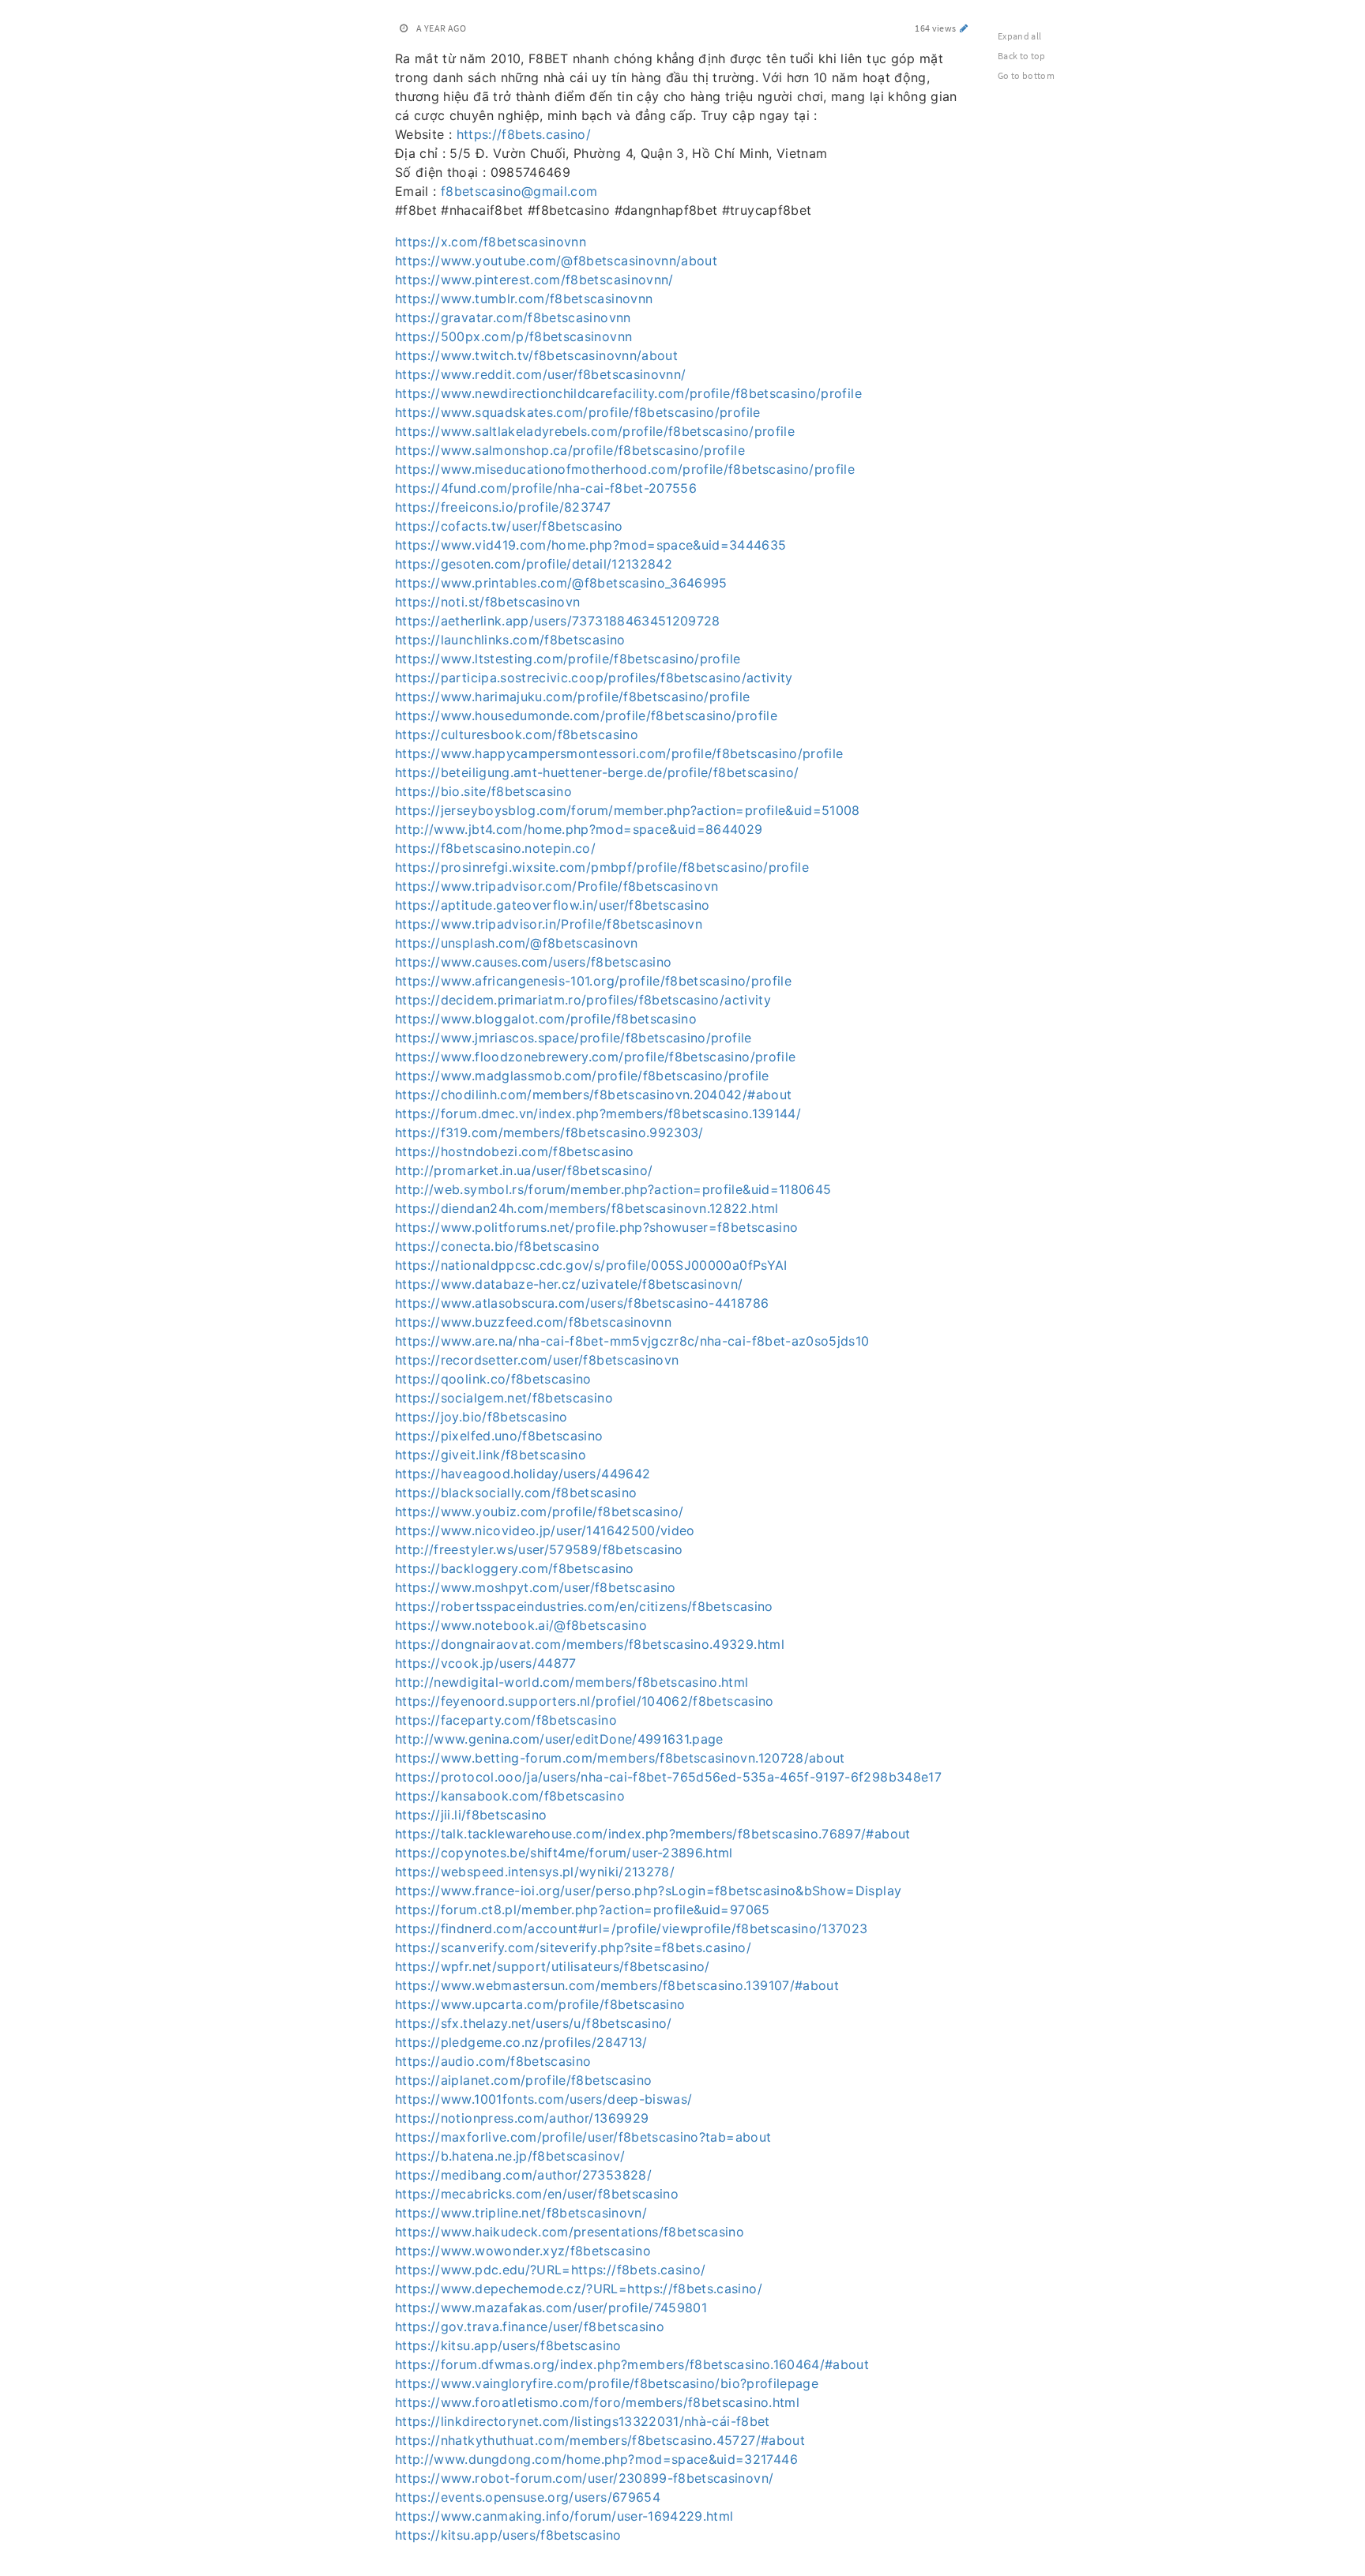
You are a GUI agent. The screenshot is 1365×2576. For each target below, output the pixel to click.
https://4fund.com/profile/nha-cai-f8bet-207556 (546, 488)
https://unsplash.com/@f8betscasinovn (517, 943)
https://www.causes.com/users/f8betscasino (533, 962)
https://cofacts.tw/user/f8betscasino (509, 526)
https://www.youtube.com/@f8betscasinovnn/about (556, 261)
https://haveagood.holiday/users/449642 (523, 1474)
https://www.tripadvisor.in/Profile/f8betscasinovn (549, 924)
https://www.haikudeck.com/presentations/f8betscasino (570, 2232)
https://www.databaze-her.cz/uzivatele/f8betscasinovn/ (569, 1284)
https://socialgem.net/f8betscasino (504, 1398)
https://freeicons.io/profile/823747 (503, 507)
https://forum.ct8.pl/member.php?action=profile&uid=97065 (583, 1909)
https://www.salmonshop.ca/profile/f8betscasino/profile (570, 450)
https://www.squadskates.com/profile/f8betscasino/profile (578, 412)
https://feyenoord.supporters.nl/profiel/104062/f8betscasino (585, 1701)
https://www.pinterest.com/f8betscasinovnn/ (534, 280)
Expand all (1020, 36)
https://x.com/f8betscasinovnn (491, 242)
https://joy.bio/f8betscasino (481, 1417)
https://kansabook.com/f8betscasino (510, 1796)
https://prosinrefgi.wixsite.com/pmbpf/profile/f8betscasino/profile (602, 867)
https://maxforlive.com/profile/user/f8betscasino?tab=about (583, 2137)
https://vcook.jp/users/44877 (486, 1663)
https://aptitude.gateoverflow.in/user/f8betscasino (553, 905)
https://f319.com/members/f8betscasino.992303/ (549, 1132)
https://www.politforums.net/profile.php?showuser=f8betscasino (596, 1227)
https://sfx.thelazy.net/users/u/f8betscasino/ (534, 2023)
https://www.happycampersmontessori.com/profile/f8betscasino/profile (619, 753)
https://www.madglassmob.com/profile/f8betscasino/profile (582, 1076)
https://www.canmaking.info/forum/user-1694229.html (564, 2516)
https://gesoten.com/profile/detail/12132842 (534, 564)
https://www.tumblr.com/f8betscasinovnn (524, 299)
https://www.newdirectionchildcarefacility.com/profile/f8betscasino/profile (628, 393)
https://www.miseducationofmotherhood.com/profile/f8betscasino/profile (625, 469)
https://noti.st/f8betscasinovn (488, 602)
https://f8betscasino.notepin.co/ (495, 848)
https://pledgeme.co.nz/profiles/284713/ (521, 2042)
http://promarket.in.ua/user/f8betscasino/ (524, 1170)
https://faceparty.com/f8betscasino (506, 1720)
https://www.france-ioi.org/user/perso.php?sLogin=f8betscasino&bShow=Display (648, 1891)
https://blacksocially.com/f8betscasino (516, 1493)
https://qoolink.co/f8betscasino (493, 1379)
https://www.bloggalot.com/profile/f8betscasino (546, 1019)
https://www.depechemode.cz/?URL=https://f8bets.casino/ (579, 2289)
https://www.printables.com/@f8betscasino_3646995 (561, 583)
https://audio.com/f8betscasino (493, 2061)
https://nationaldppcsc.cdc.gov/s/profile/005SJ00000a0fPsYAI (591, 1265)
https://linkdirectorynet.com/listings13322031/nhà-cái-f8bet (583, 2421)
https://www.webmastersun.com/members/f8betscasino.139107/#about (617, 1985)
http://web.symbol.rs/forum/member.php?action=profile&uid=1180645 (613, 1189)
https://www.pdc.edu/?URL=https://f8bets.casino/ (550, 2270)
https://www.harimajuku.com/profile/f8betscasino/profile (572, 697)
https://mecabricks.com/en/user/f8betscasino (537, 2194)
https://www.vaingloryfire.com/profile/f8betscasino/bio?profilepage (607, 2383)
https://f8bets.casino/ (524, 134)
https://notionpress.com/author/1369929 (522, 2118)
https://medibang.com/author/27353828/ (523, 2175)
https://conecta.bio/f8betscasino (497, 1246)
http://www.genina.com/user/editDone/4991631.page (559, 1739)
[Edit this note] (964, 28)
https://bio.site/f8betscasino (483, 791)
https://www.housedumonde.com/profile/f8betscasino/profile (586, 715)
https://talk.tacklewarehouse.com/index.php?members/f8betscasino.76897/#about (653, 1834)
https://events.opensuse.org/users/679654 (528, 2497)
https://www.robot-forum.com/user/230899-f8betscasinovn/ (584, 2478)
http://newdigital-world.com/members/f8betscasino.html (572, 1682)
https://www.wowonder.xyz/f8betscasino (523, 2251)
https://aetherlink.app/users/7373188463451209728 (558, 621)
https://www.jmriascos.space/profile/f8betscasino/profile (573, 1038)
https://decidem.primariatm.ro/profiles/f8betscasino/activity (583, 1000)
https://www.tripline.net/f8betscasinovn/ (521, 2213)
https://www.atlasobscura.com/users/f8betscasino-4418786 (582, 1303)
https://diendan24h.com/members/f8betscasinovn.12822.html (587, 1208)
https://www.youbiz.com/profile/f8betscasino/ (539, 1511)
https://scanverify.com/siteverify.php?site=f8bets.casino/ (573, 1947)
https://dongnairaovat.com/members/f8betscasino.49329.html (590, 1644)
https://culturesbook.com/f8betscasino (517, 734)
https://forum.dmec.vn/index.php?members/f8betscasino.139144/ (598, 1113)
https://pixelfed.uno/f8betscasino (499, 1436)
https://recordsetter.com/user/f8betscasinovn (537, 1360)
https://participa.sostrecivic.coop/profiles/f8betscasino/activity (594, 678)
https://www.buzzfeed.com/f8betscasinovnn (533, 1322)
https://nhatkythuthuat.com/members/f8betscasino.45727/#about (600, 2440)
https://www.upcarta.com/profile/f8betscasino (540, 2004)
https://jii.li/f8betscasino (471, 1815)
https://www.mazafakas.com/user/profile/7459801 (551, 2308)
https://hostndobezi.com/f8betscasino (515, 1151)
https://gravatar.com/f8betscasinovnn (513, 317)
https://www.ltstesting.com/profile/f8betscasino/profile (568, 659)
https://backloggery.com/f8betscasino (515, 1568)
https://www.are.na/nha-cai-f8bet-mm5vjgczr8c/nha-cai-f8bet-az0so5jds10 (632, 1341)
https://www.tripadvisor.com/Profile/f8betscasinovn (557, 886)
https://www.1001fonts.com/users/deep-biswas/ (543, 2099)
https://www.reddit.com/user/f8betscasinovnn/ (540, 374)
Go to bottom (1026, 75)
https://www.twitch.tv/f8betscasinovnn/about (536, 355)
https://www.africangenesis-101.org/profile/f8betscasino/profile (593, 981)
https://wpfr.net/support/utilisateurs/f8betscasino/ (553, 1966)
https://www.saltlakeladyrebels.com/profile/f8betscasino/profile (595, 431)
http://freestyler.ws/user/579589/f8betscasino (539, 1549)
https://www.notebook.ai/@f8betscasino (521, 1625)
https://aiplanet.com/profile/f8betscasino (523, 2080)
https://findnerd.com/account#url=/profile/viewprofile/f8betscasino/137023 (632, 1928)
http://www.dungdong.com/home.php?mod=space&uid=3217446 (596, 2459)
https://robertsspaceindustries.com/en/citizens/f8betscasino (584, 1606)
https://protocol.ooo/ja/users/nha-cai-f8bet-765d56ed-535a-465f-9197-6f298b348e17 (668, 1777)
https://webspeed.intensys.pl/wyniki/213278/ (535, 1872)
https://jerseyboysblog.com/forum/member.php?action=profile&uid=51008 (628, 810)
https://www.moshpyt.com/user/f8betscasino (535, 1587)
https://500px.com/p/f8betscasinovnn (513, 336)
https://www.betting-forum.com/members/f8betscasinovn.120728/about (620, 1758)
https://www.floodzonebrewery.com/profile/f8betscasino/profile (595, 1057)
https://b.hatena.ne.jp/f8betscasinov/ (510, 2156)
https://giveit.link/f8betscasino (491, 1455)
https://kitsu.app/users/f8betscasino (508, 2345)
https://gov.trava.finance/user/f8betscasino (530, 2326)
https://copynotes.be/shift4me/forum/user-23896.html (564, 1853)
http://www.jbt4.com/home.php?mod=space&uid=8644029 (579, 829)
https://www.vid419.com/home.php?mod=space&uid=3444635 (591, 545)
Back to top (1022, 56)
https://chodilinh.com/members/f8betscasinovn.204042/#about (593, 1095)
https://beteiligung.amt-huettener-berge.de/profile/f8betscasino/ (597, 772)
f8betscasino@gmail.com (519, 191)
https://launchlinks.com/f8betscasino (510, 640)
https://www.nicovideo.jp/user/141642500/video (545, 1530)
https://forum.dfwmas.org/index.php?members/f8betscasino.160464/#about (632, 2364)
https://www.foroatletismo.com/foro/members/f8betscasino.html (597, 2402)
